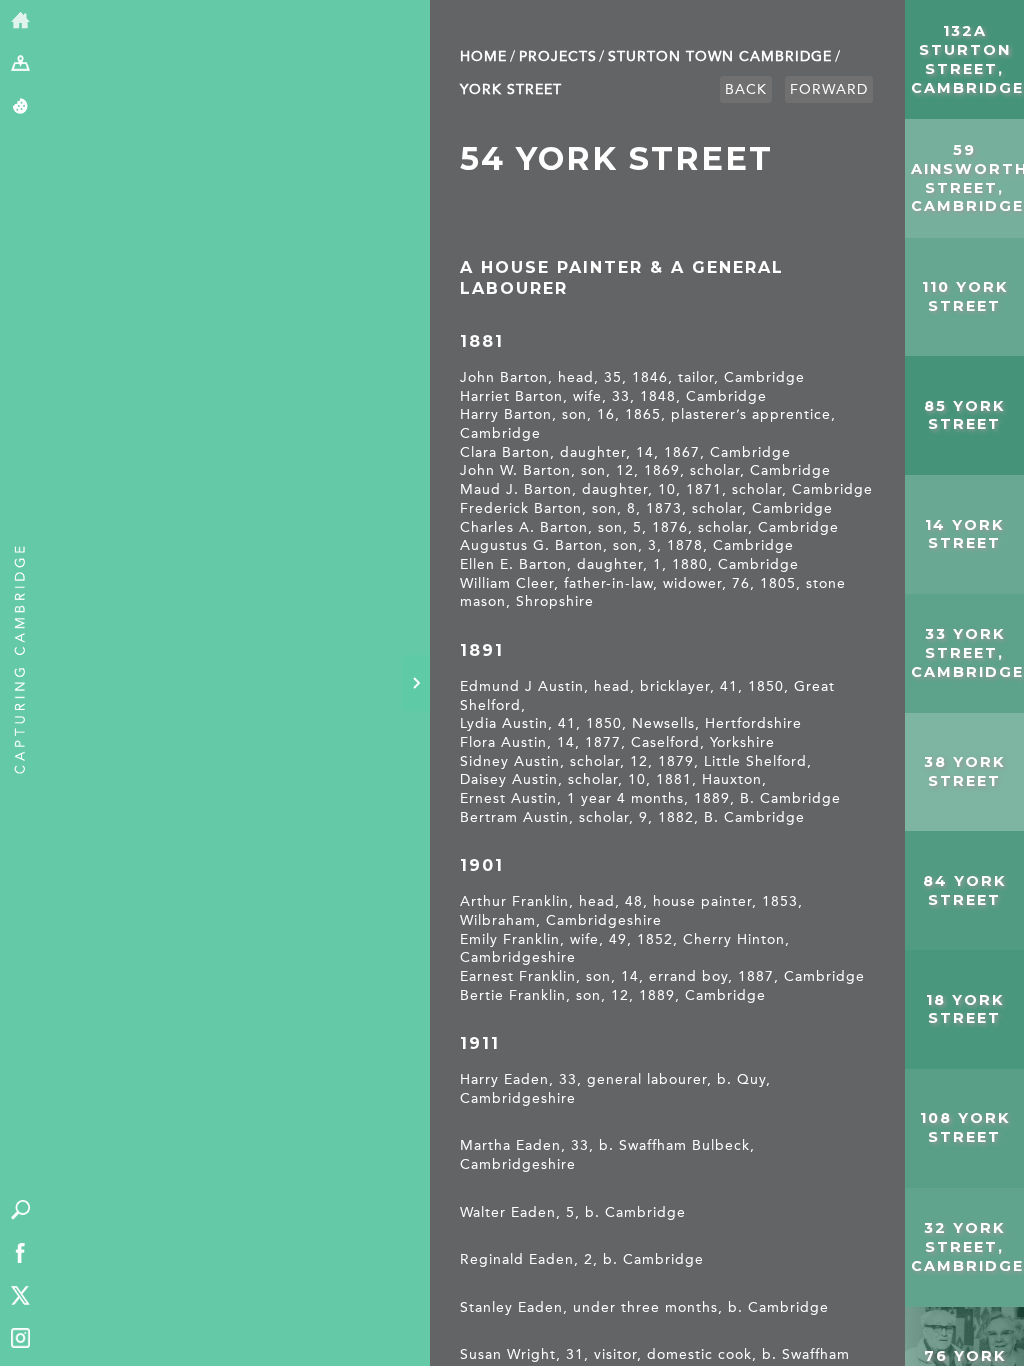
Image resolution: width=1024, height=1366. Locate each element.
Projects (558, 56)
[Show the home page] (20, 21)
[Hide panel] (416, 683)
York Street (511, 89)
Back (746, 89)
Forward (829, 89)
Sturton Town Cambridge (720, 56)
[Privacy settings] (20, 107)
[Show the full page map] (20, 64)
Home (483, 56)
